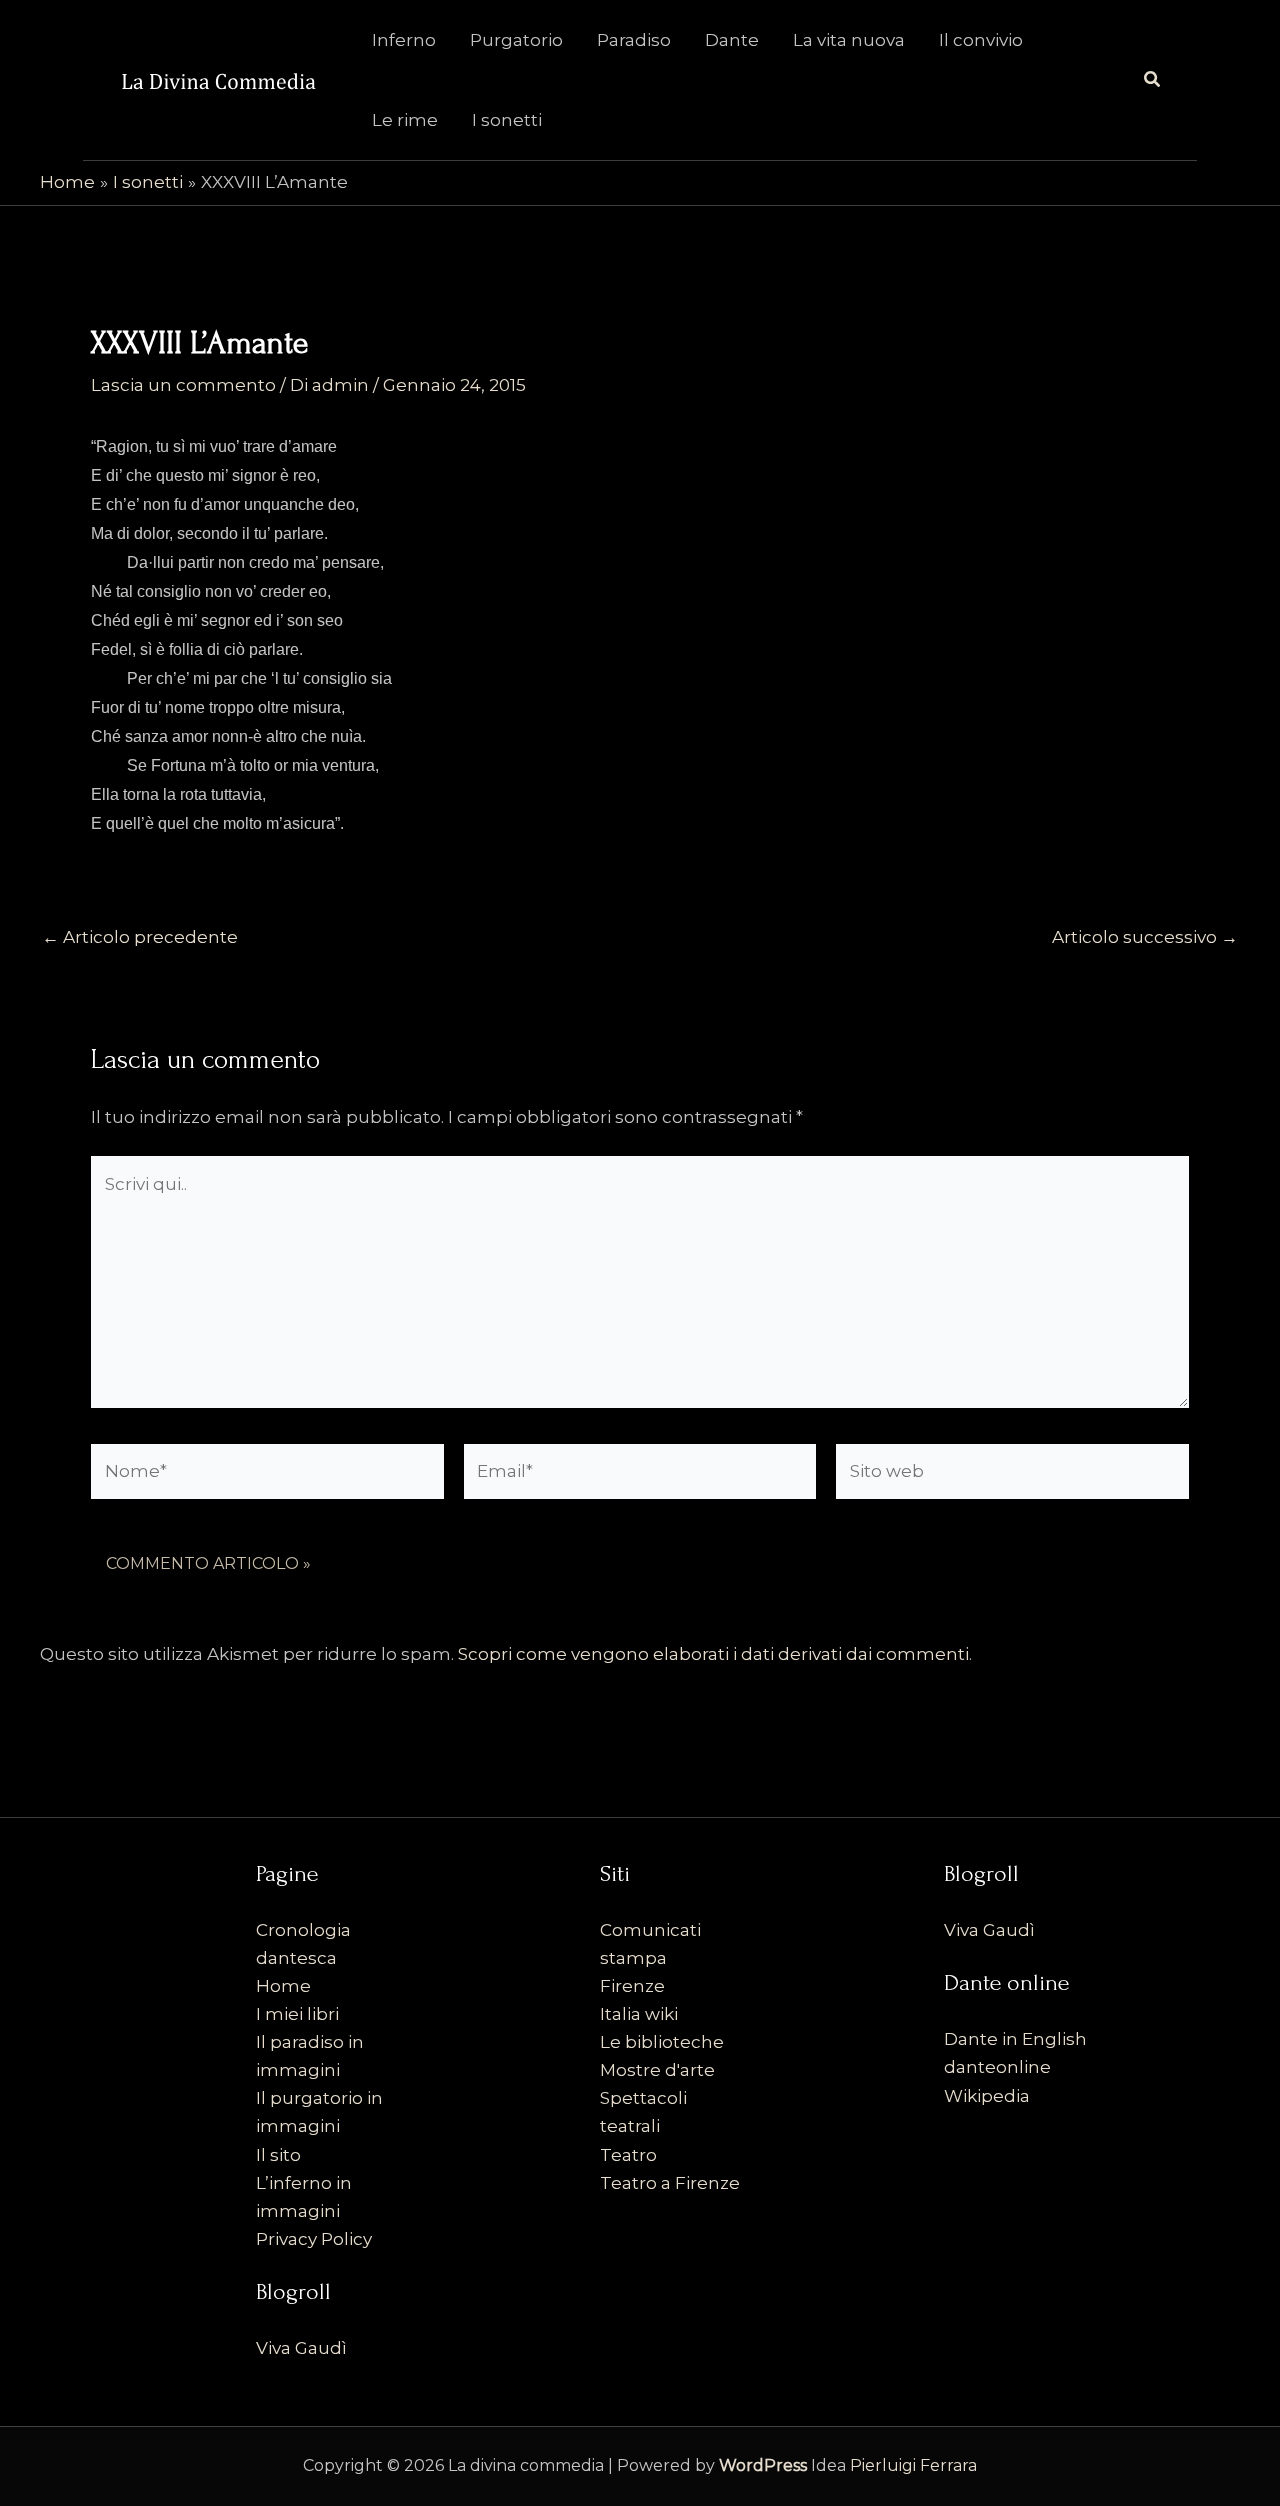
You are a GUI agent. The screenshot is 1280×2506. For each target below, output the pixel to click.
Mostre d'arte (657, 2070)
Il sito (278, 2155)
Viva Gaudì (301, 2348)
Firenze (632, 1986)
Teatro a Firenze (670, 2183)
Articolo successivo (1145, 937)
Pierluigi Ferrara (913, 2465)
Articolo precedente (140, 937)
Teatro (628, 2155)
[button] (1153, 80)
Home (283, 1986)
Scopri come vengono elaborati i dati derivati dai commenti (713, 1654)
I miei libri (297, 2014)
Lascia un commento (183, 385)
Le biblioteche (662, 2042)
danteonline (997, 2067)
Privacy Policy (314, 2239)
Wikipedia (987, 2096)
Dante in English (1015, 2039)
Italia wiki (639, 2014)
